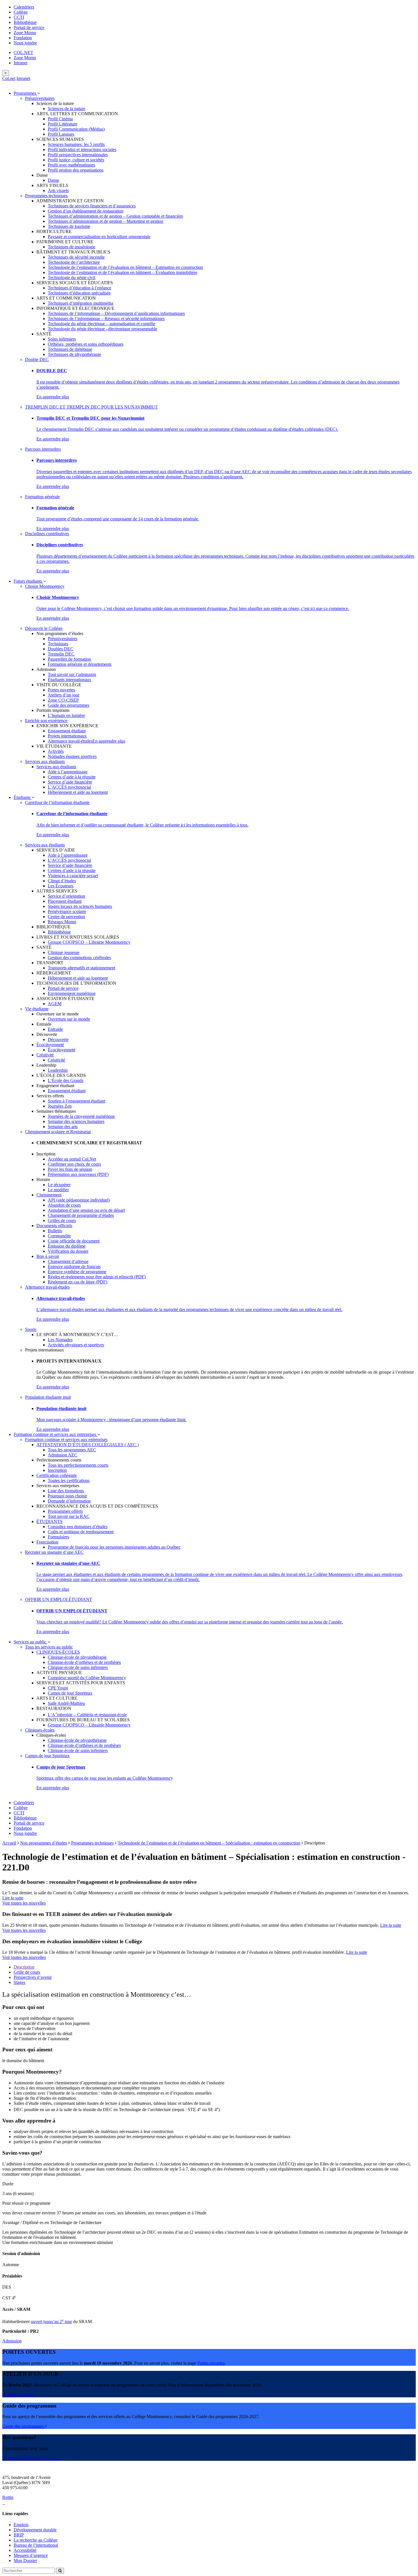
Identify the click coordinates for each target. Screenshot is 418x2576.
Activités (56, 751)
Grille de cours (27, 1972)
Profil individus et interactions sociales (82, 150)
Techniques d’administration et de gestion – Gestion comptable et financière (115, 216)
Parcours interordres (43, 449)
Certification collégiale (57, 1475)
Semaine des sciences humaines (76, 1121)
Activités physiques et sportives (76, 1345)
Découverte (58, 1039)
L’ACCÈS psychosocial (69, 787)
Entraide (55, 1029)
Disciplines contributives (47, 534)
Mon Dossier (25, 2560)
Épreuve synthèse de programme (77, 1272)
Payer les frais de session (70, 1169)
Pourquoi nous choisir (67, 1496)
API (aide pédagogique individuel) (79, 1200)
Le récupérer (59, 1185)
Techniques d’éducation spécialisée (79, 293)
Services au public (31, 1642)
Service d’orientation (66, 896)
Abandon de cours (64, 1205)
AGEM (55, 1004)
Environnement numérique (72, 993)
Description (24, 1967)
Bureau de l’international (36, 2545)
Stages (19, 1982)
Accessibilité (25, 2550)
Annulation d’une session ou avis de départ (86, 1210)
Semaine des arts (63, 1127)
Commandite (59, 1236)
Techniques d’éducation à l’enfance (79, 288)
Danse (53, 180)
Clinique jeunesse (64, 952)
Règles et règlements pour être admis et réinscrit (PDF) (97, 1277)
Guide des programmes (69, 705)
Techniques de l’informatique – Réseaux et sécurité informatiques (106, 319)
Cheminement (49, 1195)
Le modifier (58, 1190)
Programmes (25, 93)
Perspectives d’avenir (33, 1977)
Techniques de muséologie (72, 247)
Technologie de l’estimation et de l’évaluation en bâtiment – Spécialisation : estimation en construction (209, 1843)
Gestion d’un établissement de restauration (86, 211)
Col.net (9, 78)
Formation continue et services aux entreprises (55, 1434)
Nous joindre (25, 43)
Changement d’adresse (68, 1261)
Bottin (8, 2497)
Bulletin (55, 1231)
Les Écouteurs (61, 886)
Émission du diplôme (67, 1246)
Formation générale (42, 497)
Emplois (21, 2525)
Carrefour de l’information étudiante (57, 802)
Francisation (47, 1542)
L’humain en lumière (66, 715)
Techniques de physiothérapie (74, 354)
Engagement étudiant (67, 731)
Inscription (57, 1470)
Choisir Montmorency (45, 586)
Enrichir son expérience (46, 721)
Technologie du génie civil (72, 278)
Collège (21, 12)
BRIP (19, 2535)
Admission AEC (63, 1455)
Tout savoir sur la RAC (69, 1516)
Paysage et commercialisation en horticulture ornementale (99, 237)
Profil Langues (61, 134)
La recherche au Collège (36, 2540)
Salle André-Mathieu (66, 1703)
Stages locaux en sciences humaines (80, 906)
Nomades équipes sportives (72, 756)
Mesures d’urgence (31, 2555)
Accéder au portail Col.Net (72, 1159)
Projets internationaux (67, 736)
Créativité (45, 1055)
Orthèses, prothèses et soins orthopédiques (86, 344)
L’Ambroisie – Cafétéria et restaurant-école (87, 1715)
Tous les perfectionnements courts (78, 1465)
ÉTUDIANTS (49, 1521)
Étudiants (23, 797)
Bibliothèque (25, 22)
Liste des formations (66, 1491)
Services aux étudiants (45, 762)
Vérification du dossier (68, 1251)
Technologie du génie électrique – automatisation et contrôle (102, 324)
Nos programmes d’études (44, 1843)
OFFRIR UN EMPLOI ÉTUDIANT (59, 1599)
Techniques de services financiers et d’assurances (92, 206)
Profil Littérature (63, 124)
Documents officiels (54, 1226)
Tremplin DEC (61, 654)
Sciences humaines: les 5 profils (76, 144)
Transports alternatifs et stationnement (81, 968)
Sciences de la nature (67, 109)
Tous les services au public (49, 1647)
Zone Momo (25, 33)
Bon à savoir (48, 1256)
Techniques (58, 644)
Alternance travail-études (70, 741)
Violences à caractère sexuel (73, 876)
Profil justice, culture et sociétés (76, 160)
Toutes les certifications (69, 1480)
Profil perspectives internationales (78, 155)
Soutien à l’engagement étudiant (76, 1101)
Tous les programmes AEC (72, 1450)
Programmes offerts (65, 1511)
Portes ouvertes (61, 690)
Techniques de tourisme (69, 226)
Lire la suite (13, 1898)
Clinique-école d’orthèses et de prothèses (84, 1662)
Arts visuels (58, 190)
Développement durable (35, 2530)
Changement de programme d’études (81, 1215)
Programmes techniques (46, 196)
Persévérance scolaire (67, 911)
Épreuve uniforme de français (74, 1267)
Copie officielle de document (74, 1241)
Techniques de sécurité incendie (76, 257)
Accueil (9, 1843)
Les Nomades (60, 1340)
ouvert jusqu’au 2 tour (51, 2322)
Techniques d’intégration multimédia (80, 303)
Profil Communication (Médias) (76, 129)
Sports (31, 1329)
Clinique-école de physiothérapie (77, 1657)
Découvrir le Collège (44, 628)
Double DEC (37, 359)
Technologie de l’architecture (74, 262)
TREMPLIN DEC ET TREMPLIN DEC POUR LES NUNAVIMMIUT (91, 407)
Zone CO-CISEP (63, 700)
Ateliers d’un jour (64, 695)
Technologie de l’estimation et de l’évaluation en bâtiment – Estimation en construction (125, 267)
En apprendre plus (53, 397)
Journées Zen (60, 1106)
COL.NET (23, 52)
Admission (12, 2341)
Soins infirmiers (62, 339)
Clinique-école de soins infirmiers (78, 1667)
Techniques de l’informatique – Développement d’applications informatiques (116, 313)
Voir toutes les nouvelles (24, 1903)
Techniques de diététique (70, 349)
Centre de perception (66, 917)
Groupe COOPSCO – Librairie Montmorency (89, 942)
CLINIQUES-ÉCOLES (58, 1652)
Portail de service (29, 27)
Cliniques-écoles (40, 1730)
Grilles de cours (62, 1220)
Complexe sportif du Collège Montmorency (87, 1678)
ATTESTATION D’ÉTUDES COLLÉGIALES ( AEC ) (88, 1445)
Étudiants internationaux (70, 680)
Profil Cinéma (60, 119)
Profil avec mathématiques (71, 165)
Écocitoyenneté (50, 1045)
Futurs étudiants (28, 581)
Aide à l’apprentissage (68, 772)
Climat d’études (62, 881)
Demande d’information (69, 1501)
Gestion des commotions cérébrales (79, 958)
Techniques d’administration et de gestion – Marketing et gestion (105, 221)
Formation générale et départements (80, 664)
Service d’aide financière (70, 782)
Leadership (58, 1070)
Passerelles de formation (69, 659)
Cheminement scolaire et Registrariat (58, 1132)
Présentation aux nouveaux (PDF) (78, 1174)
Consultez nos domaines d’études (78, 1527)
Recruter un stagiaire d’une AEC (54, 1552)
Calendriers (24, 7)
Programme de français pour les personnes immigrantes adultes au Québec (114, 1547)
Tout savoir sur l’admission (72, 674)
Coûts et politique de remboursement (81, 1532)
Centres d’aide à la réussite (72, 777)
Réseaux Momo (62, 922)
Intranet (20, 63)
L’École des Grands (66, 1080)
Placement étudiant (65, 901)
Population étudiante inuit (48, 1397)
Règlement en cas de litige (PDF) (77, 1282)
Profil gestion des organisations (76, 170)
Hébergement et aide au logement (78, 792)
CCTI (19, 17)
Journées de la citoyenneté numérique (81, 1116)
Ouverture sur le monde (69, 1019)
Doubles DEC (61, 649)
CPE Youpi (58, 1688)
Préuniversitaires (40, 98)
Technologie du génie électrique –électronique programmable (103, 329)
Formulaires (58, 1537)
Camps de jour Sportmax (70, 1693)
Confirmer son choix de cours (74, 1164)
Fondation (23, 38)
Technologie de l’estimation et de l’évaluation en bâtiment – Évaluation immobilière (123, 272)
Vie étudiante (37, 1009)
